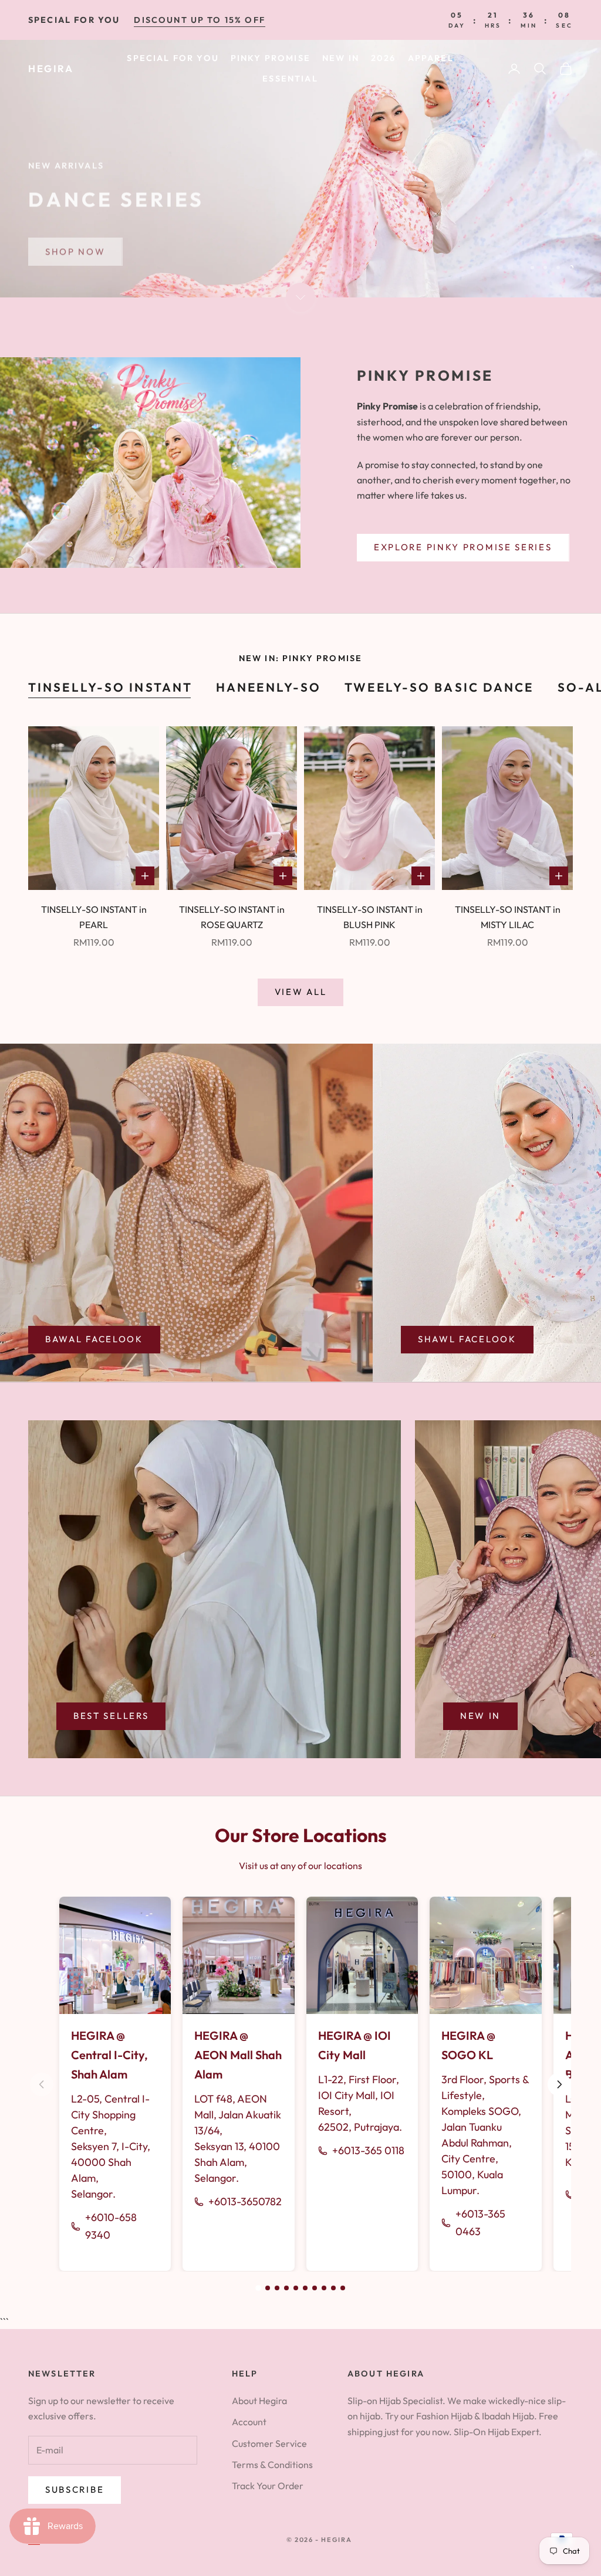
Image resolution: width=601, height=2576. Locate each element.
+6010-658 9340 (111, 2226)
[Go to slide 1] (258, 2288)
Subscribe (75, 2489)
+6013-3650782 (246, 2201)
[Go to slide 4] (286, 2288)
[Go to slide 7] (315, 2288)
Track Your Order (268, 2486)
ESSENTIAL (290, 79)
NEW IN (341, 58)
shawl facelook (467, 1339)
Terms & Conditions (272, 2465)
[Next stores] (559, 2084)
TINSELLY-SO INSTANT (110, 687)
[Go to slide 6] (305, 2288)
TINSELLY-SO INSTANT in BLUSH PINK (370, 917)
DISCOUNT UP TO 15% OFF (200, 20)
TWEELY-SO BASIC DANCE (439, 687)
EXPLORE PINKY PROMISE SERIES (463, 547)
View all (301, 992)
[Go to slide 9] (333, 2288)
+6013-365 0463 (480, 2223)
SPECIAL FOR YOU (173, 58)
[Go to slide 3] (277, 2288)
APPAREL (431, 58)
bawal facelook (94, 1339)
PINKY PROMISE (271, 58)
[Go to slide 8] (324, 2288)
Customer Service (269, 2443)
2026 (384, 58)
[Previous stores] (42, 2084)
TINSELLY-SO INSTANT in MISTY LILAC (508, 917)
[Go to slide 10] (343, 2288)
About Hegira (259, 2401)
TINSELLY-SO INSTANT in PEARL (94, 917)
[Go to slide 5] (296, 2288)
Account (249, 2422)
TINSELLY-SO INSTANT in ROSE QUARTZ (232, 917)
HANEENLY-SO (269, 687)
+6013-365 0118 (368, 2150)
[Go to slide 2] (268, 2288)
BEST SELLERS (111, 1716)
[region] (300, 169)
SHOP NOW (75, 246)
